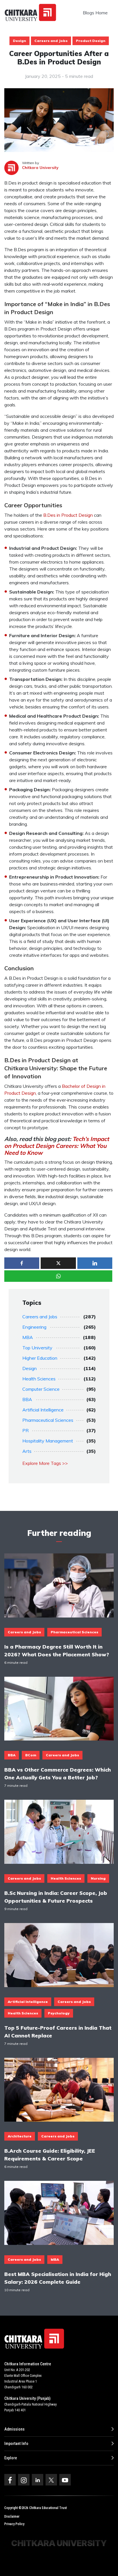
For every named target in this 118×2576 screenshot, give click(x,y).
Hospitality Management (48, 1441)
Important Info (16, 2444)
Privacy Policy (14, 2524)
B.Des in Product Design (68, 515)
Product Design (91, 41)
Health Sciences (39, 1379)
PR (25, 1430)
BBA (27, 1399)
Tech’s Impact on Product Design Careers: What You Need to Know (57, 1146)
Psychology (59, 2013)
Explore (11, 2458)
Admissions (14, 2429)
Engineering (34, 1327)
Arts (27, 1451)
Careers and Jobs (51, 41)
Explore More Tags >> (45, 1463)
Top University (37, 1348)
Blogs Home (95, 13)
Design (19, 41)
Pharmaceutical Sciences (48, 1420)
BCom (31, 1755)
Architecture (20, 2136)
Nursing (98, 1878)
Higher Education (40, 1358)
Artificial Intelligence (43, 1410)
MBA (28, 1337)
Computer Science (41, 1389)
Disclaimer (12, 2517)
